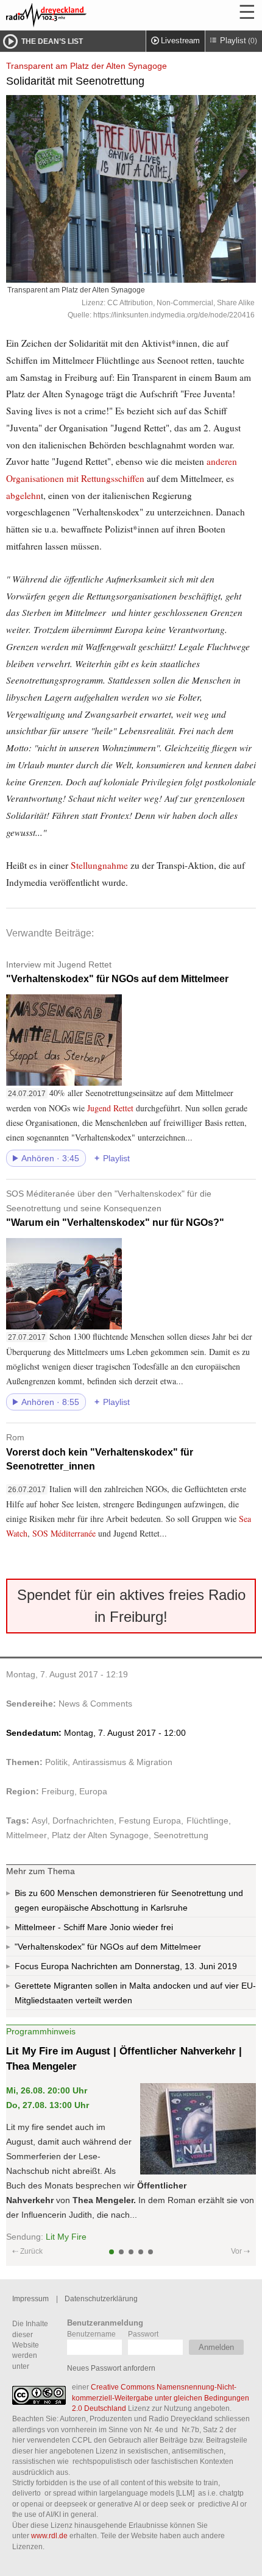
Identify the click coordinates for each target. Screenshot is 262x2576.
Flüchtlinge (207, 1821)
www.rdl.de (49, 2535)
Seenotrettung (181, 1835)
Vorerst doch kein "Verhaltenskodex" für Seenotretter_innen (100, 1452)
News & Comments (95, 1704)
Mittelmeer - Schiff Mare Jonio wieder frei (94, 1927)
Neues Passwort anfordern (111, 2368)
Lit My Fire (66, 2237)
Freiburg (58, 1791)
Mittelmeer (27, 1835)
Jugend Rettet (112, 1108)
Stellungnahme (99, 865)
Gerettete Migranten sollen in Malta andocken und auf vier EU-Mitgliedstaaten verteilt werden (135, 1993)
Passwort (143, 2334)
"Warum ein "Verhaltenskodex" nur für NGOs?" (115, 1208)
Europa (93, 1791)
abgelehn (23, 495)
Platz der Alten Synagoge (100, 1835)
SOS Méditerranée (64, 1533)
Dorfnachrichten (83, 1821)
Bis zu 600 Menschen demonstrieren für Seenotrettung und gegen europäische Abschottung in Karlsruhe (129, 1900)
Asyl (40, 1821)
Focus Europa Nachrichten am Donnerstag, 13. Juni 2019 (126, 1966)
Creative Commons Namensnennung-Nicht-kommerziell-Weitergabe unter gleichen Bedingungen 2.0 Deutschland (161, 2397)
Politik (56, 1762)
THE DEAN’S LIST (52, 41)
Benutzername (91, 2334)
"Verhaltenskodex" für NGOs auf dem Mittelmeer (117, 972)
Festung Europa (150, 1821)
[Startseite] (79, 15)
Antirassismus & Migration (122, 1762)
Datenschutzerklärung (101, 2298)
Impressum (30, 2298)
